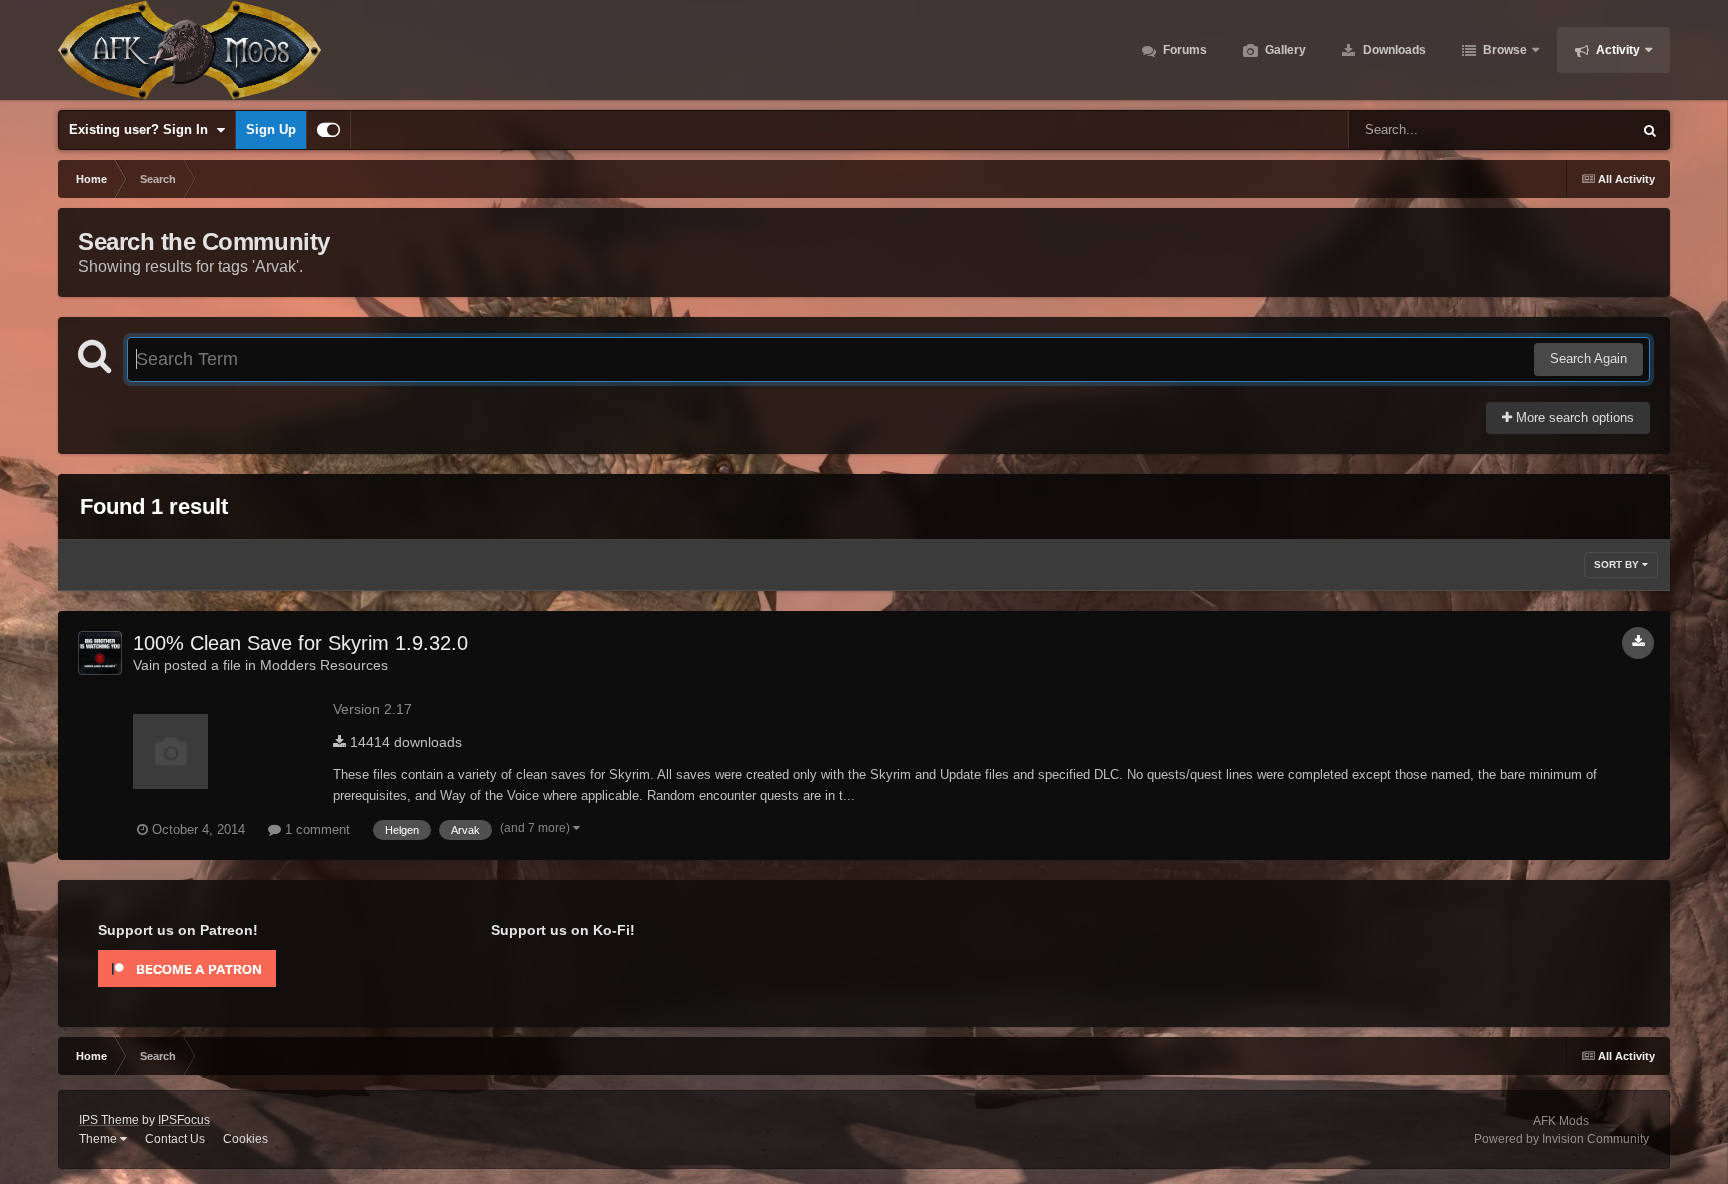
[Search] (1650, 130)
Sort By (1618, 564)
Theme (99, 1139)
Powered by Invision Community (1561, 1139)
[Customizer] (328, 130)
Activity (1616, 50)
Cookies (245, 1139)
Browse (1503, 50)
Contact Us (175, 1139)
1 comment (315, 829)
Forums (1183, 50)
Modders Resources (324, 665)
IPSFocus (184, 1120)
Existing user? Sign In (142, 129)
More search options (1573, 417)
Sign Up (271, 129)
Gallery (1284, 50)
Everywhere (1571, 130)
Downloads (1393, 50)
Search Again (1588, 358)
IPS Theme (109, 1120)
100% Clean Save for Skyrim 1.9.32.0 (300, 643)
